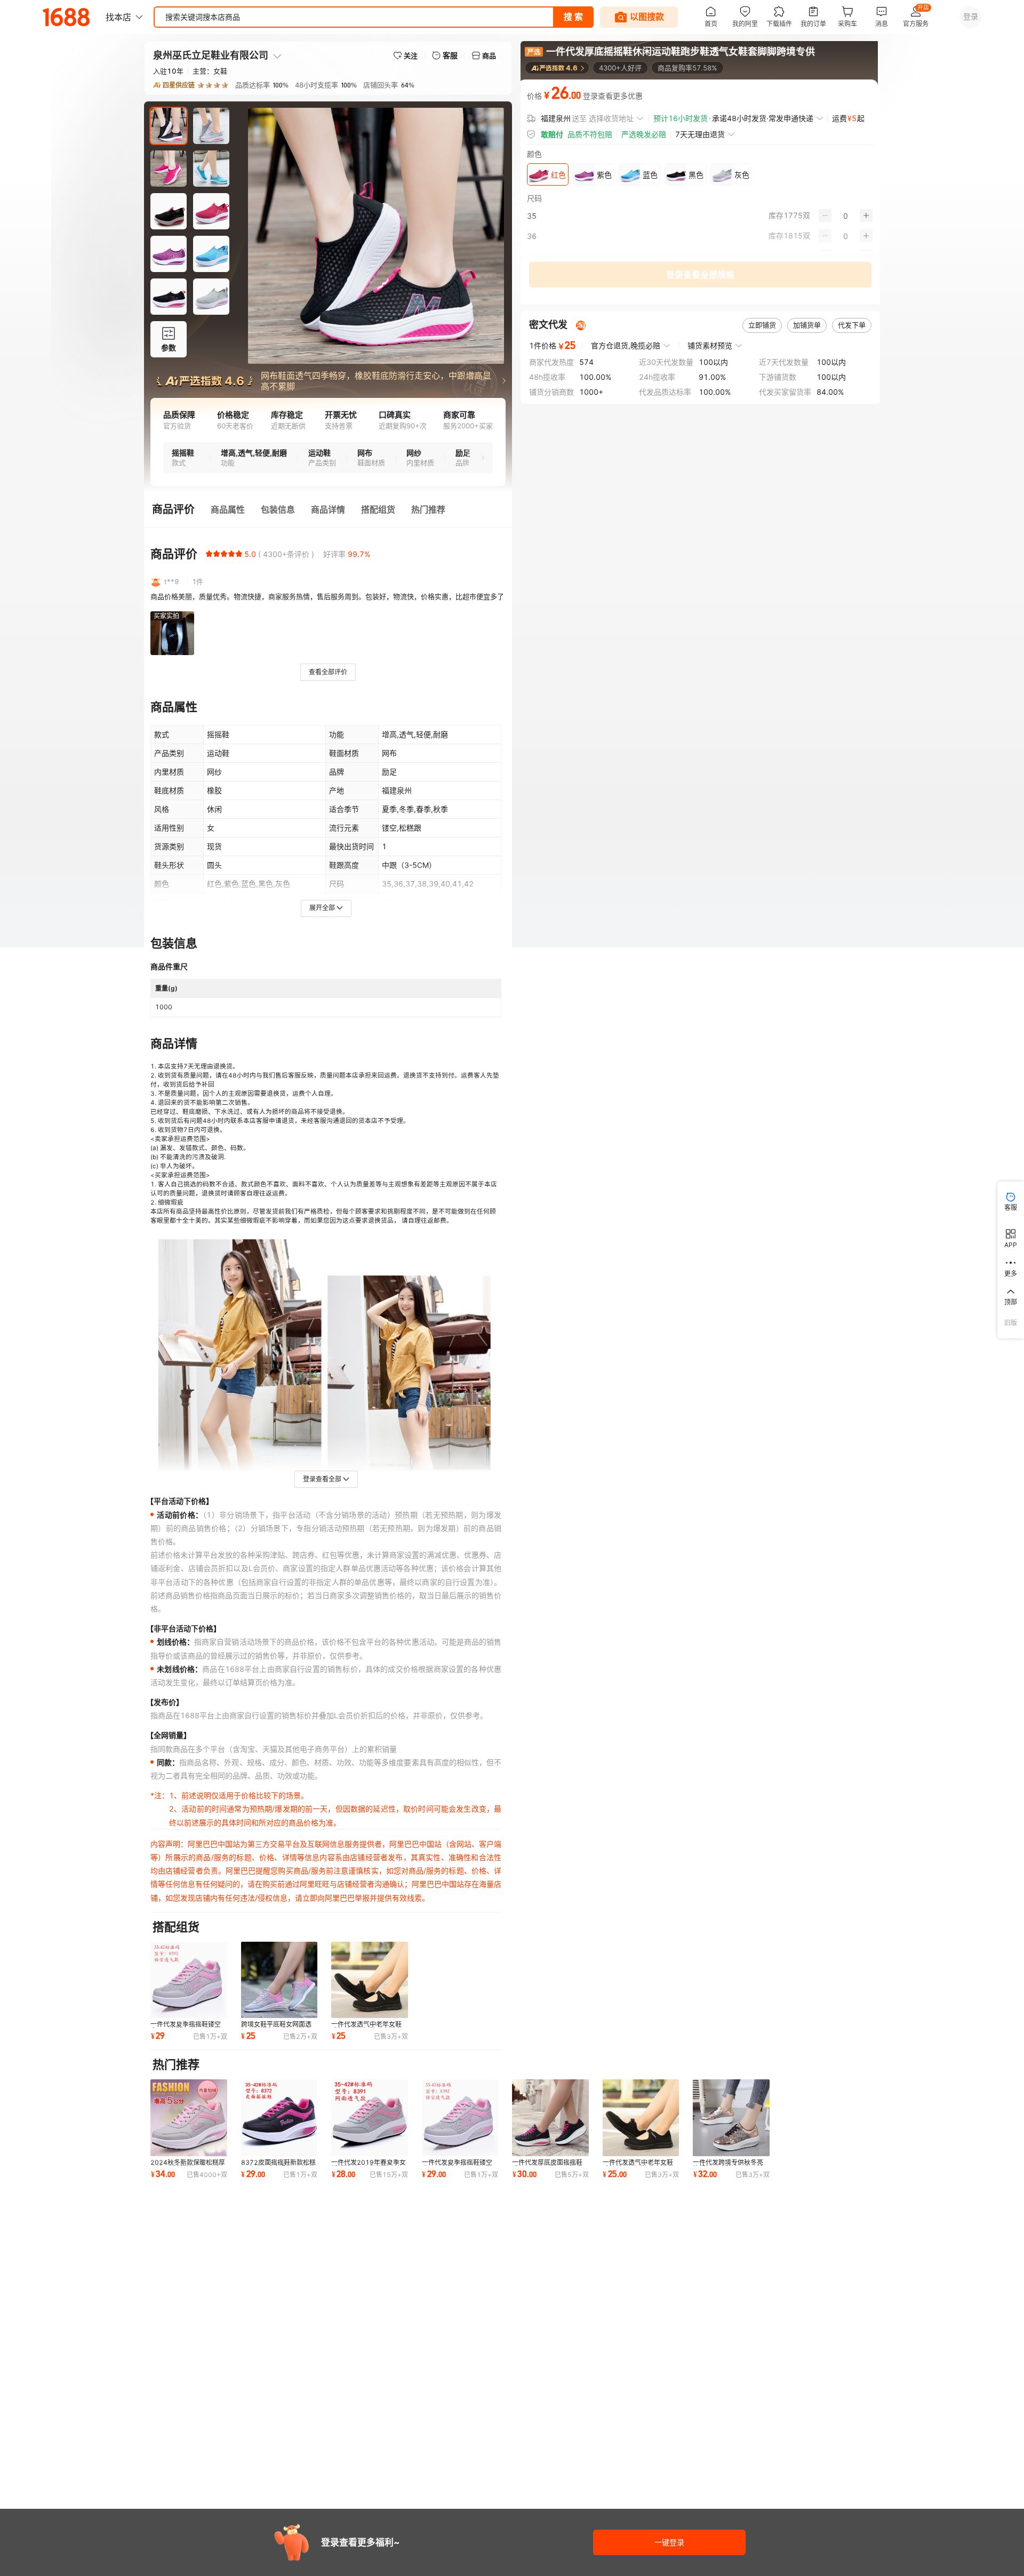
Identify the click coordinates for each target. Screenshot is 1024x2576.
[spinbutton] (846, 216)
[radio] (209, 554)
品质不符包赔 (590, 134)
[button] (328, 458)
